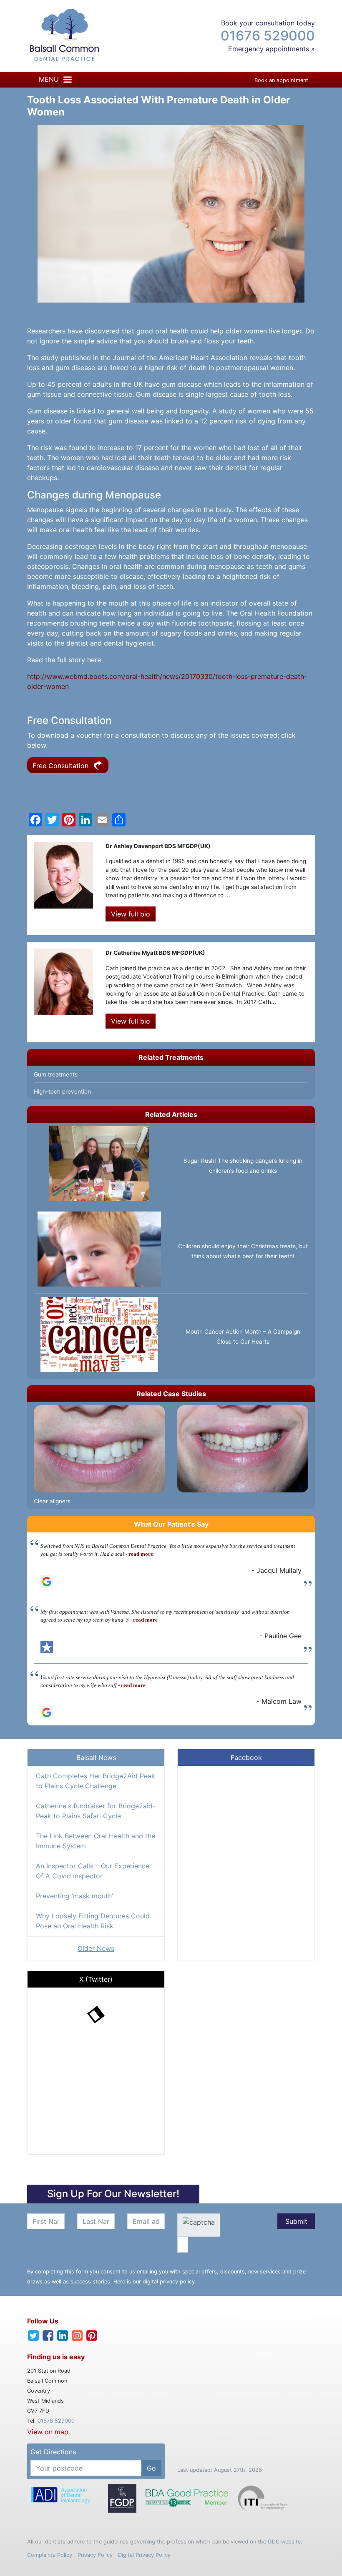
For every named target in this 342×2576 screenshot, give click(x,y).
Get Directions (53, 2452)
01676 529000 (268, 36)
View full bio (131, 914)
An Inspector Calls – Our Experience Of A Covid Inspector (93, 1871)
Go (151, 2468)
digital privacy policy (169, 2282)
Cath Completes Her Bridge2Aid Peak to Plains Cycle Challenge (96, 1781)
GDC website (284, 2542)
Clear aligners (52, 1501)
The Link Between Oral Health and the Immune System (96, 1841)
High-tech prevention (62, 1091)
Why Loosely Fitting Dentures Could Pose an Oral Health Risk (93, 1921)
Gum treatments (56, 1074)
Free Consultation (62, 766)
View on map (48, 2432)
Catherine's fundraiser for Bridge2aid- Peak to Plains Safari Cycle (96, 1811)
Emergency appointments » (272, 49)
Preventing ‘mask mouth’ (74, 1896)
